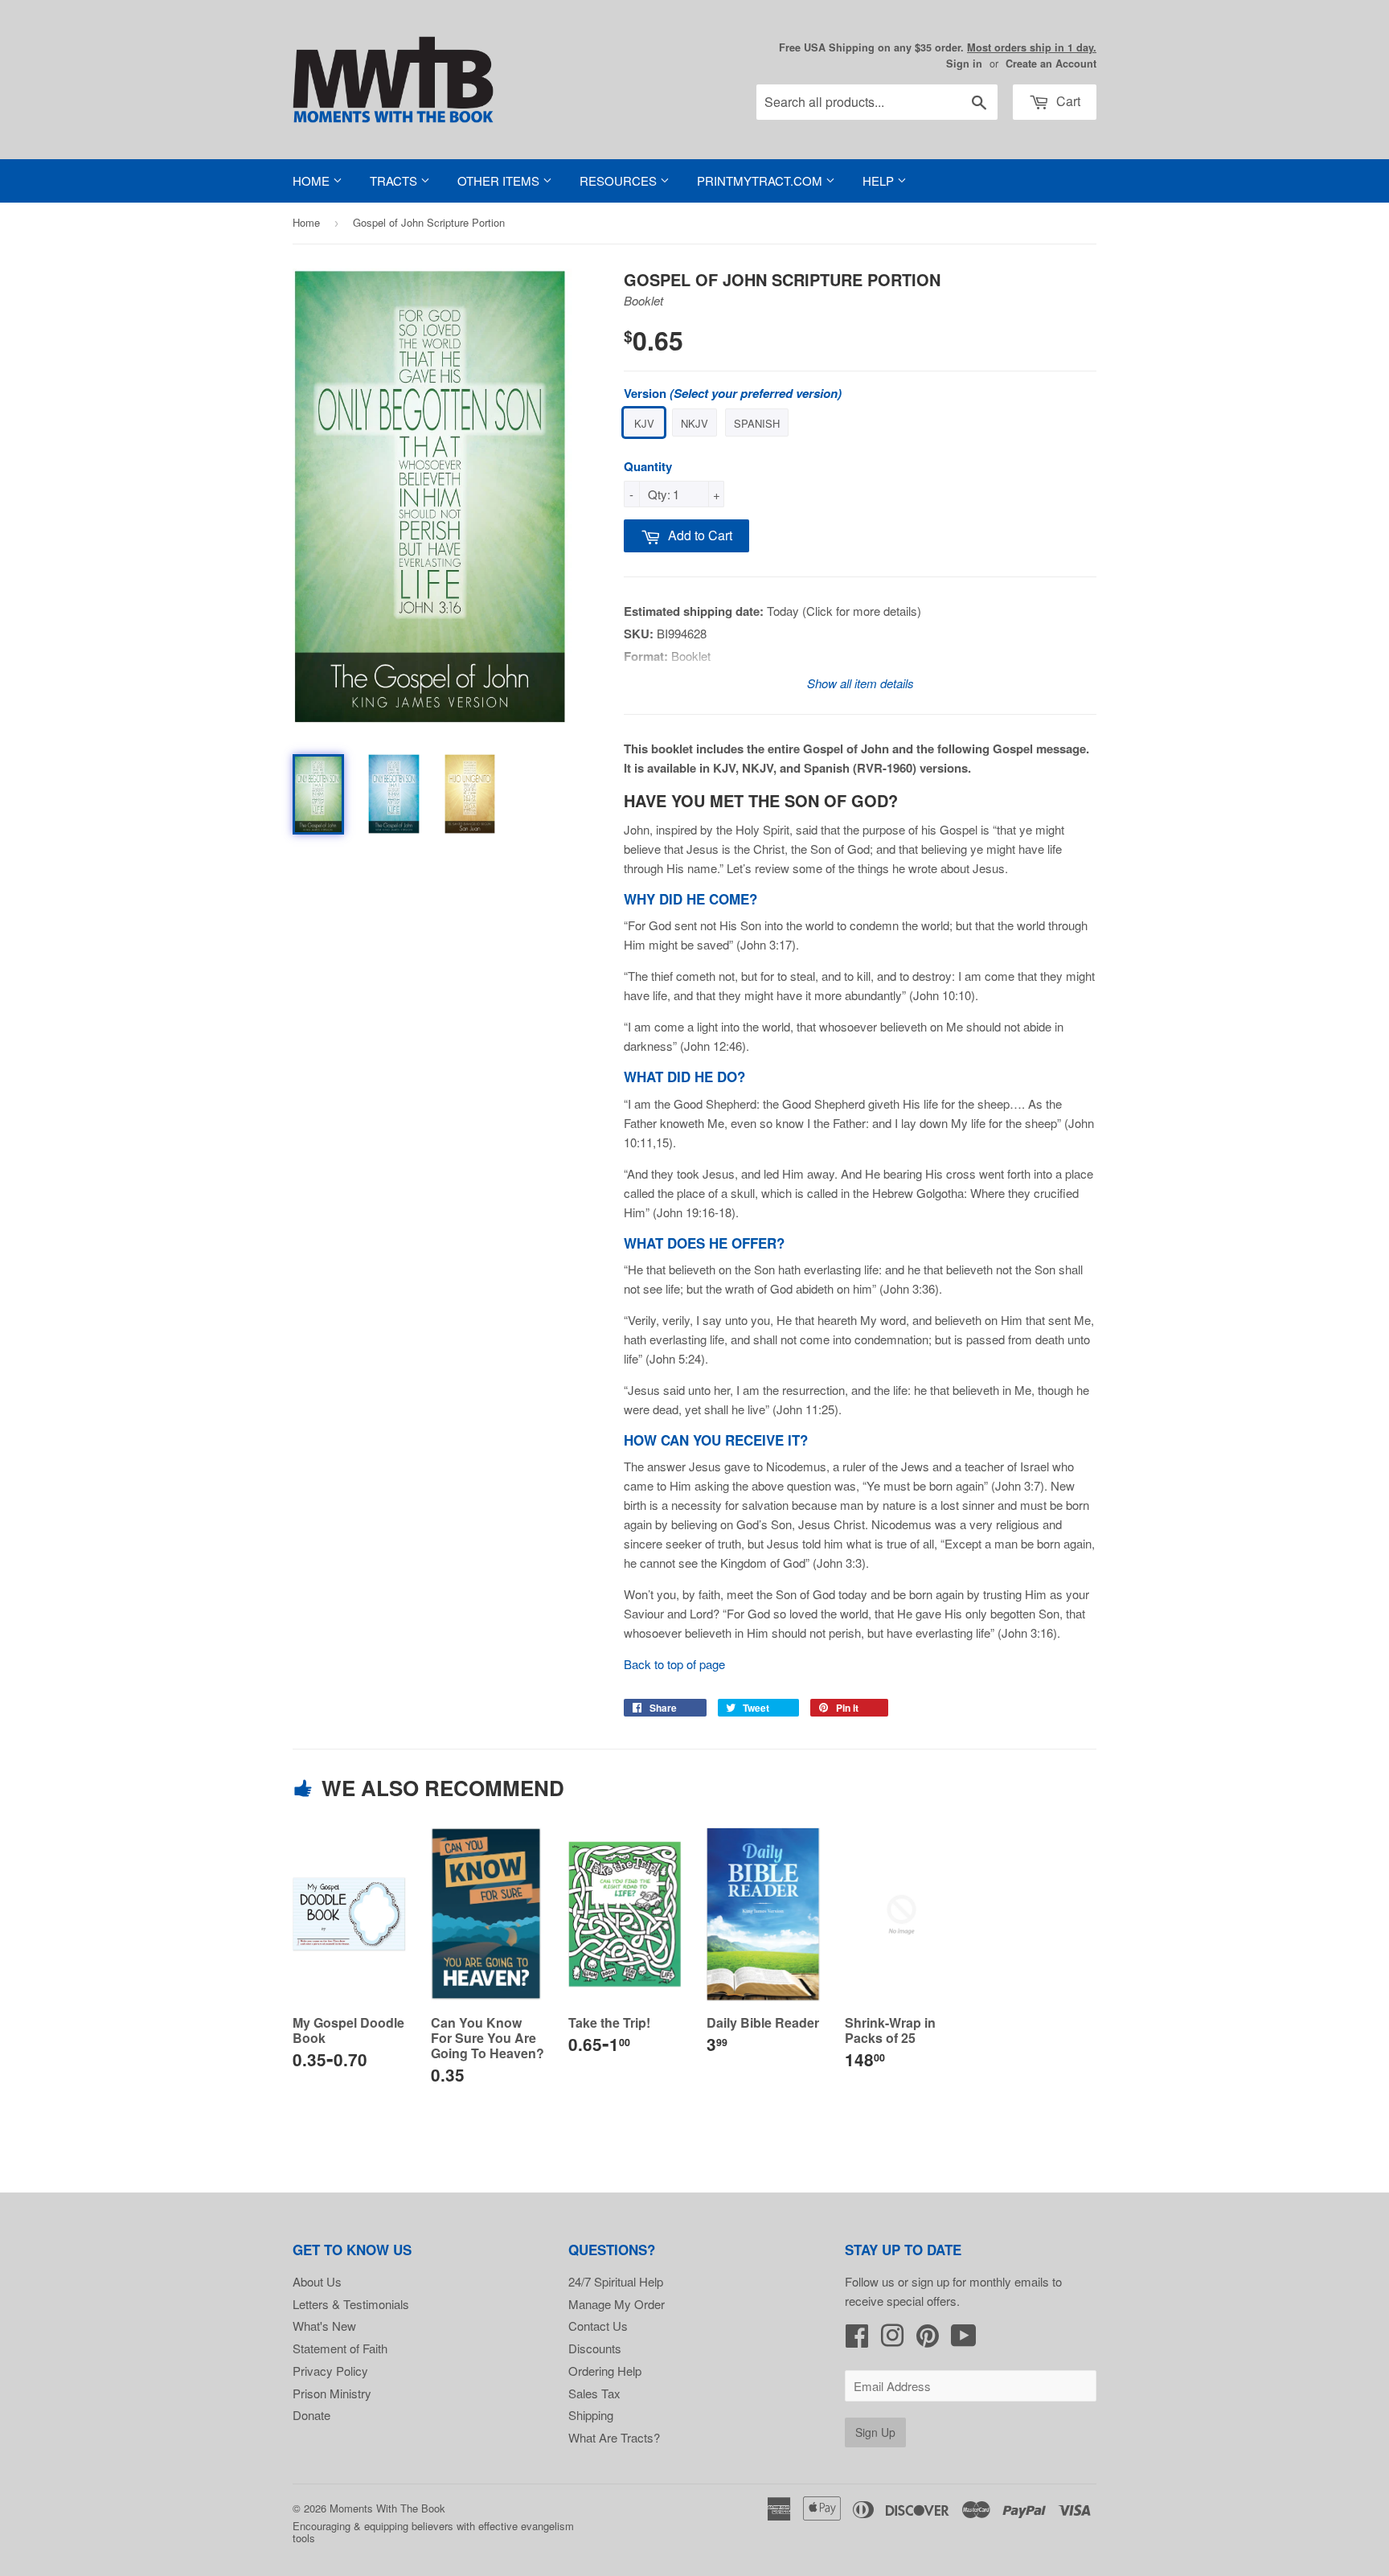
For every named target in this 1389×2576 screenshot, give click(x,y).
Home (313, 180)
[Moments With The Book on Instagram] (892, 2340)
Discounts (595, 2348)
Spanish (757, 423)
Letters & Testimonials (351, 2304)
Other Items (500, 180)
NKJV (694, 423)
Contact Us (598, 2326)
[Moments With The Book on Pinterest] (928, 2340)
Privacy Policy (330, 2371)
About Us (317, 2281)
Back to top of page (674, 1664)
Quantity (648, 466)
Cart (1067, 101)
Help (880, 180)
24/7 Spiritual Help (616, 2281)
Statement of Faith (340, 2348)
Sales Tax (594, 2393)
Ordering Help (605, 2371)
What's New (324, 2326)
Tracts (395, 180)
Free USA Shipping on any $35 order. (938, 47)
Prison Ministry (332, 2393)
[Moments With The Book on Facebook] (857, 2340)
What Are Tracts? (614, 2437)
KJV (644, 423)
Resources (620, 180)
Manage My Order (617, 2304)
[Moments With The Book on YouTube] (964, 2340)
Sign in (964, 64)
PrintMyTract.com (761, 180)
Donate (311, 2415)
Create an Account (1051, 64)
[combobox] (877, 102)
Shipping (591, 2415)
